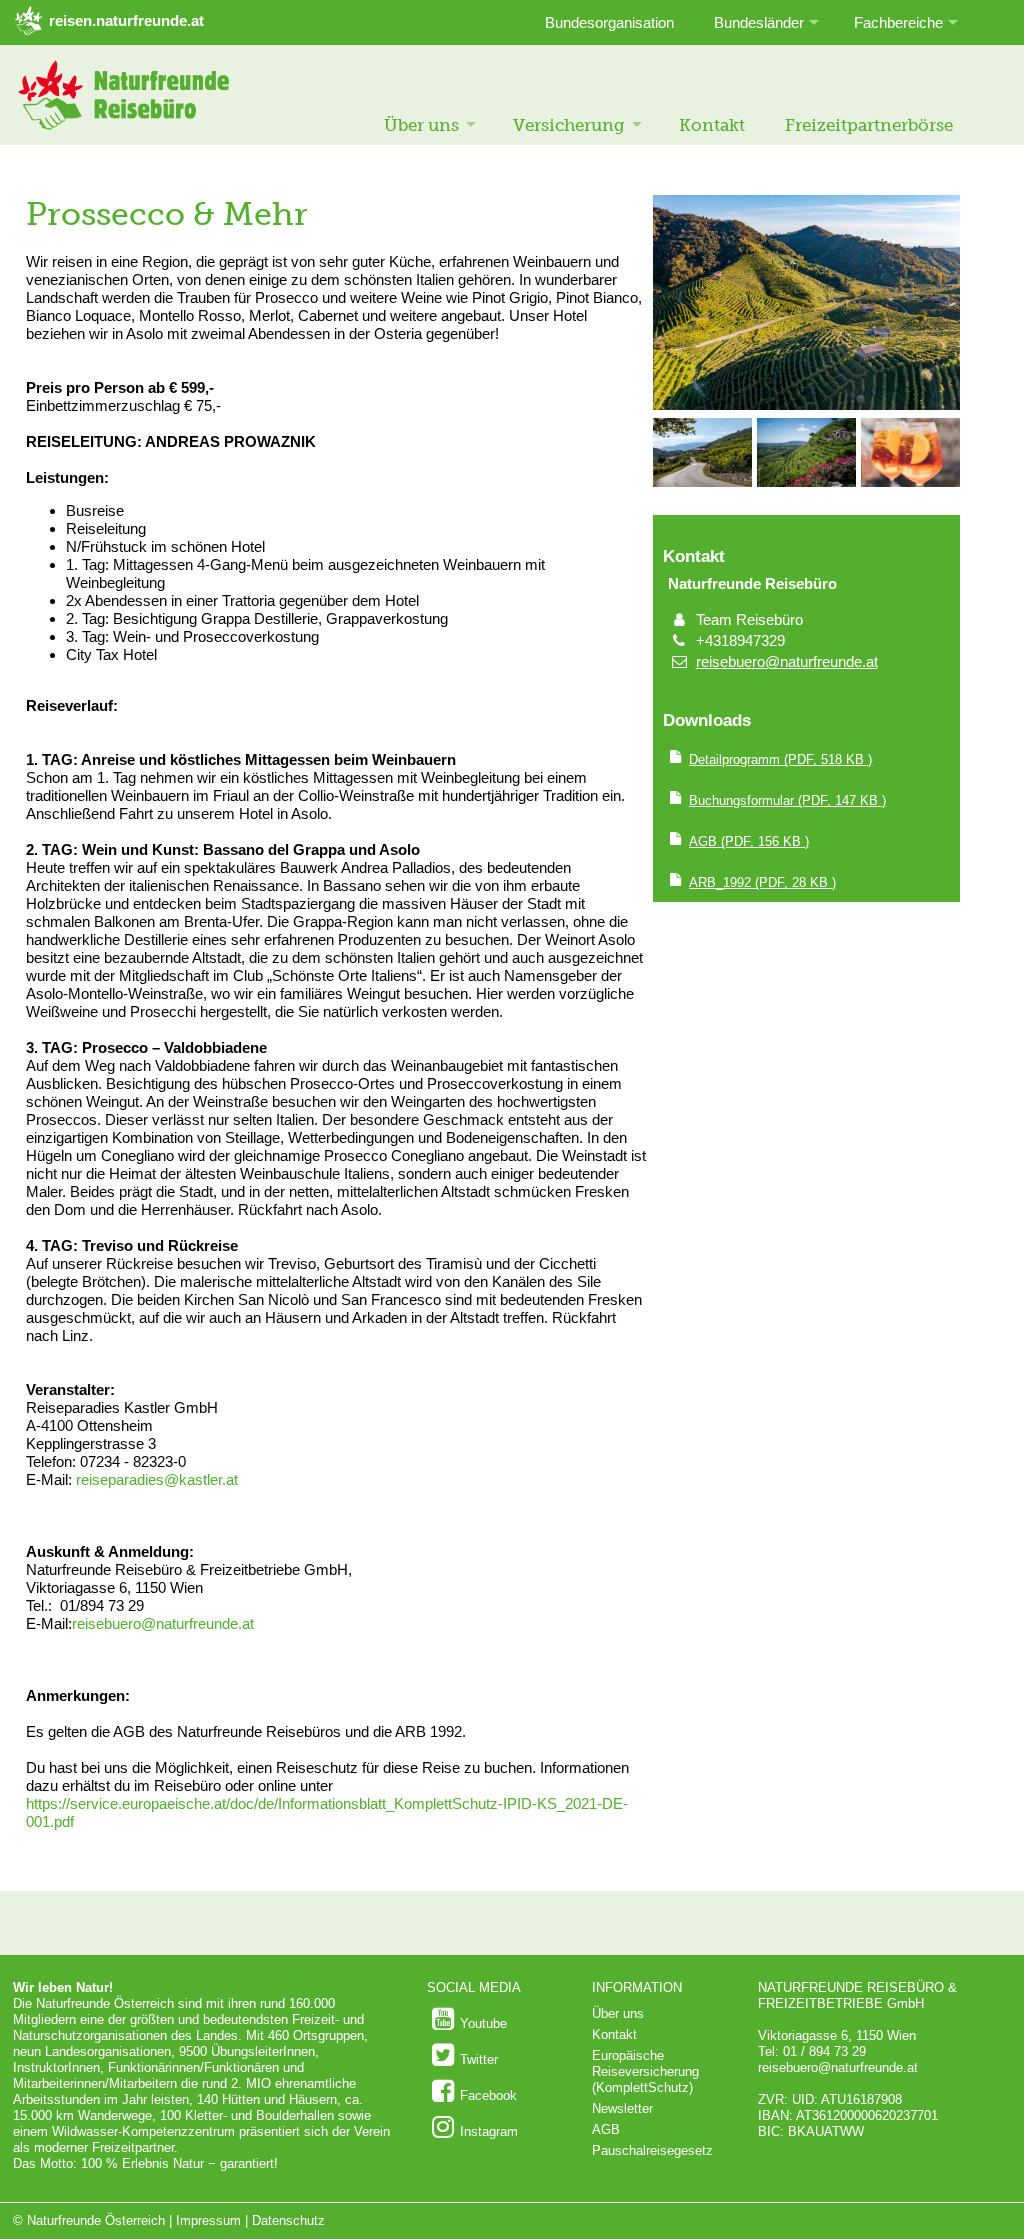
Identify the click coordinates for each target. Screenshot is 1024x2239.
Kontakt (712, 125)
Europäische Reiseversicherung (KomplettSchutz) (645, 2071)
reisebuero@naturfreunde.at (165, 1623)
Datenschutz (288, 2220)
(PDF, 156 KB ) (749, 841)
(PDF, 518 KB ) (780, 759)
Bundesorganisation (609, 22)
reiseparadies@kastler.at (157, 1479)
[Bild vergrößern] (806, 405)
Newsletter (622, 2108)
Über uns (421, 125)
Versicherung (569, 125)
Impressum (208, 2220)
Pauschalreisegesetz (652, 2150)
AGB (606, 2129)
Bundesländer (759, 22)
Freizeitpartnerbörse (869, 125)
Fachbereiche (898, 22)
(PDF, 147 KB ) (787, 800)
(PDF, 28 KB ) (762, 882)
